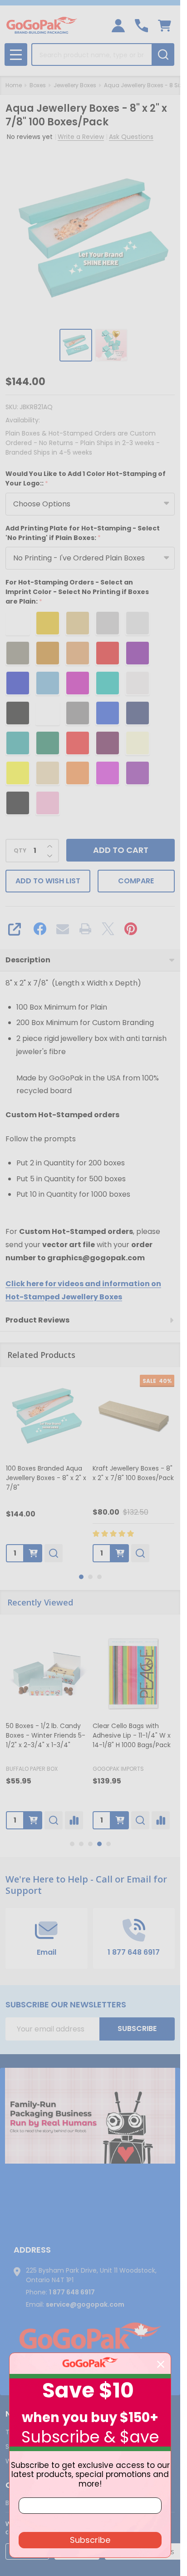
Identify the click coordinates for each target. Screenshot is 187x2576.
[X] (108, 929)
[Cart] (165, 26)
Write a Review (81, 137)
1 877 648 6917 (72, 2292)
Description (28, 960)
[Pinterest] (131, 929)
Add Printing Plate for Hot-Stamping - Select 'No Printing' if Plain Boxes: (83, 533)
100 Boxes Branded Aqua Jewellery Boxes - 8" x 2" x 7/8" (46, 1478)
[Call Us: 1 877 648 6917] (141, 26)
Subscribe (137, 2029)
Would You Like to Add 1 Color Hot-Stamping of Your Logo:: (86, 479)
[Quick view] (54, 1553)
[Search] (163, 54)
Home (14, 85)
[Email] (63, 929)
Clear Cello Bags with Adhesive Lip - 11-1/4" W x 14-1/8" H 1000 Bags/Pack (132, 1735)
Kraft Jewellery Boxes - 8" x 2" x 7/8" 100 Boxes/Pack (133, 1473)
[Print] (85, 929)
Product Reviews (37, 1320)
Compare (136, 881)
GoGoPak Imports (118, 1769)
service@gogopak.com (85, 2304)
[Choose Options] (33, 1553)
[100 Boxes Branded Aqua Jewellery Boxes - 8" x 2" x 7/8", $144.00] (47, 1416)
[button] (90, 2116)
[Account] (118, 26)
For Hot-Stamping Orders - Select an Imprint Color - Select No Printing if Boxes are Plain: (77, 592)
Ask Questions (131, 137)
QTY (20, 851)
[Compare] (74, 1820)
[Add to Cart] (33, 1820)
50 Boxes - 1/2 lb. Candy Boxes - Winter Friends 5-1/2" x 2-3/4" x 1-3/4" (46, 1735)
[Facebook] (40, 929)
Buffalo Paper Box (32, 1769)
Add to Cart (121, 850)
